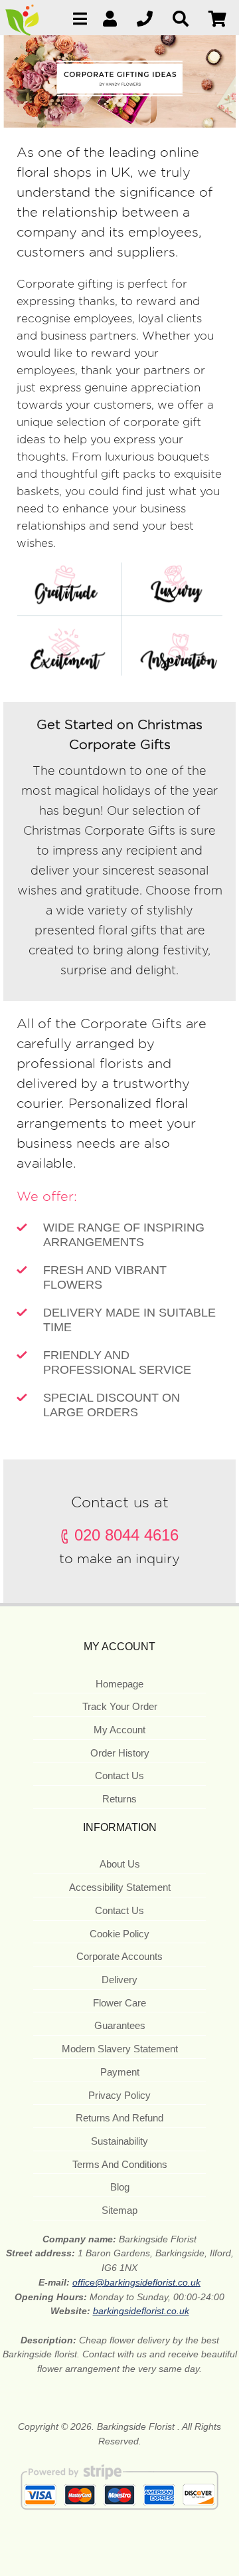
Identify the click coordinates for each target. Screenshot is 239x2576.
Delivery (119, 1980)
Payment (120, 2072)
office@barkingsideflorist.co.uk (136, 2282)
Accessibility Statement (120, 1887)
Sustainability (119, 2141)
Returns (119, 1799)
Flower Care (119, 2003)
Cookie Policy (119, 1934)
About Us (120, 1864)
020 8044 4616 (126, 1535)
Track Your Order (120, 1706)
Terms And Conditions (120, 2164)
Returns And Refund (119, 2118)
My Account (119, 1730)
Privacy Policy (119, 2095)
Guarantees (120, 2025)
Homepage (119, 1684)
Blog (120, 2187)
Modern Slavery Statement (120, 2049)
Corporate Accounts (119, 1956)
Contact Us (119, 1775)
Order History (120, 1753)
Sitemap (119, 2210)
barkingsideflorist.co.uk (141, 2311)
